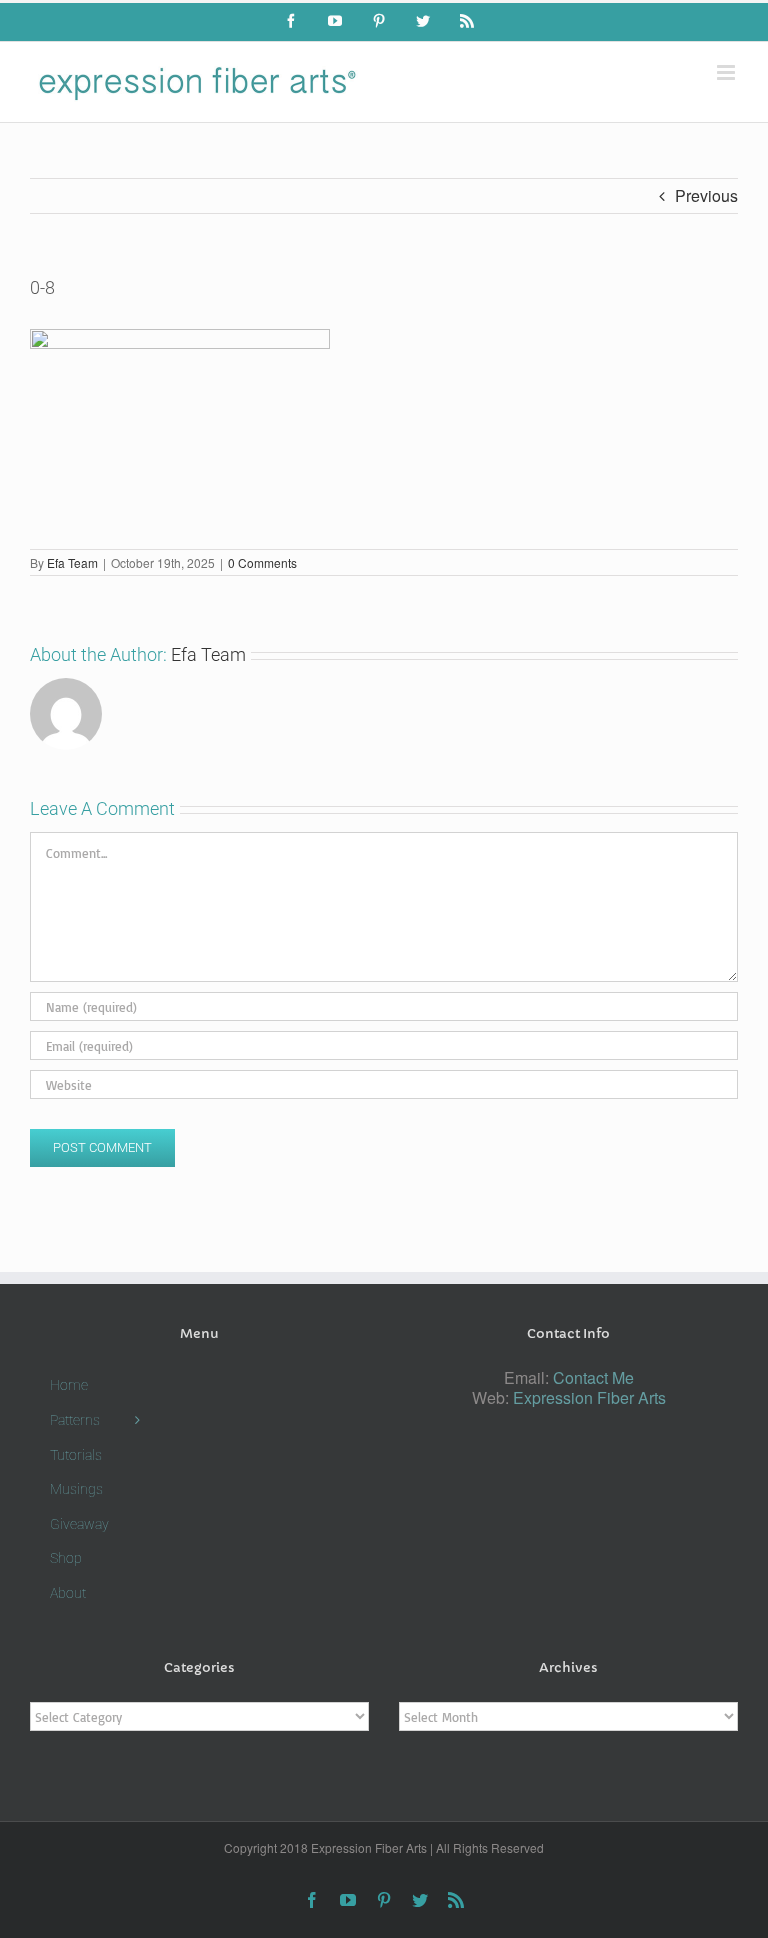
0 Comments (262, 562)
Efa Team (72, 562)
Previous (706, 195)
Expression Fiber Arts (589, 1397)
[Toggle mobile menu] (727, 72)
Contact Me (593, 1377)
